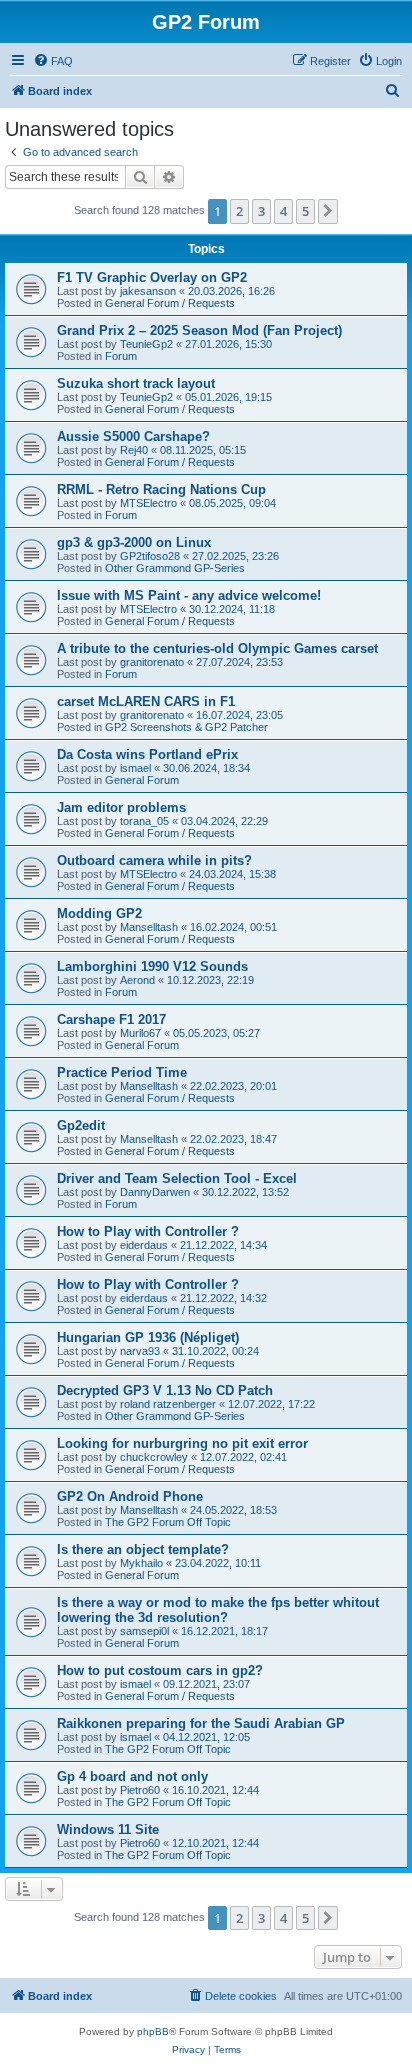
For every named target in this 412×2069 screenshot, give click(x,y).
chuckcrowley (154, 1457)
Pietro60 (140, 1790)
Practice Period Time (122, 1072)
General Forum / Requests (170, 303)
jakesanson (148, 291)
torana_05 (144, 821)
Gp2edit (81, 1125)
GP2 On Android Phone (130, 1496)
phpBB (153, 2031)
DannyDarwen (155, 1192)
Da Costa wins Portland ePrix (147, 754)
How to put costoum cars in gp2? (160, 1670)
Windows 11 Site (108, 1829)
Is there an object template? (143, 1549)
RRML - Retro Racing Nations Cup (161, 489)
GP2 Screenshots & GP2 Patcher (186, 727)
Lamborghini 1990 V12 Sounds (152, 966)
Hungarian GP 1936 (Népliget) (148, 1337)
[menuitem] (53, 61)
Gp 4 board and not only (132, 1776)
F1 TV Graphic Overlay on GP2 (152, 277)
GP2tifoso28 (150, 556)
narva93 (140, 1351)
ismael (135, 768)
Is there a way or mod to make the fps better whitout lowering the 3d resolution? (218, 1610)
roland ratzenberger (168, 1404)
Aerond (137, 980)
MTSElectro (148, 503)
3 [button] (261, 211)
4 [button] (283, 211)
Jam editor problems (121, 807)
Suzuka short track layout (136, 383)
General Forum (142, 780)
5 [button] (305, 211)
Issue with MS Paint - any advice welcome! (189, 595)
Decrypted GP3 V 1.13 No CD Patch (165, 1390)
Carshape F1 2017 (111, 1019)
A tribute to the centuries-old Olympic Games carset (217, 648)
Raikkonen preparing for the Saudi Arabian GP (201, 1723)
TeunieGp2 (146, 344)
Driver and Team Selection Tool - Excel (177, 1178)
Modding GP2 (99, 913)
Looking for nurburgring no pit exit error (182, 1443)
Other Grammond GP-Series (175, 568)
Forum (121, 356)
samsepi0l (144, 1631)
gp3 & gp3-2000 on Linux (134, 542)
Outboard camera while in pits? (154, 860)
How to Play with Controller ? (148, 1231)
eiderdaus (144, 1245)
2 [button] (239, 211)
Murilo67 (140, 1033)
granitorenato (152, 662)
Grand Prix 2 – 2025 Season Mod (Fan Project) (199, 330)
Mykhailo (141, 1563)
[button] (328, 211)
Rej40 (134, 450)
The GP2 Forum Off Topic (168, 1522)
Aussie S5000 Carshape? (133, 436)
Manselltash (149, 927)
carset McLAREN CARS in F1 (146, 701)
